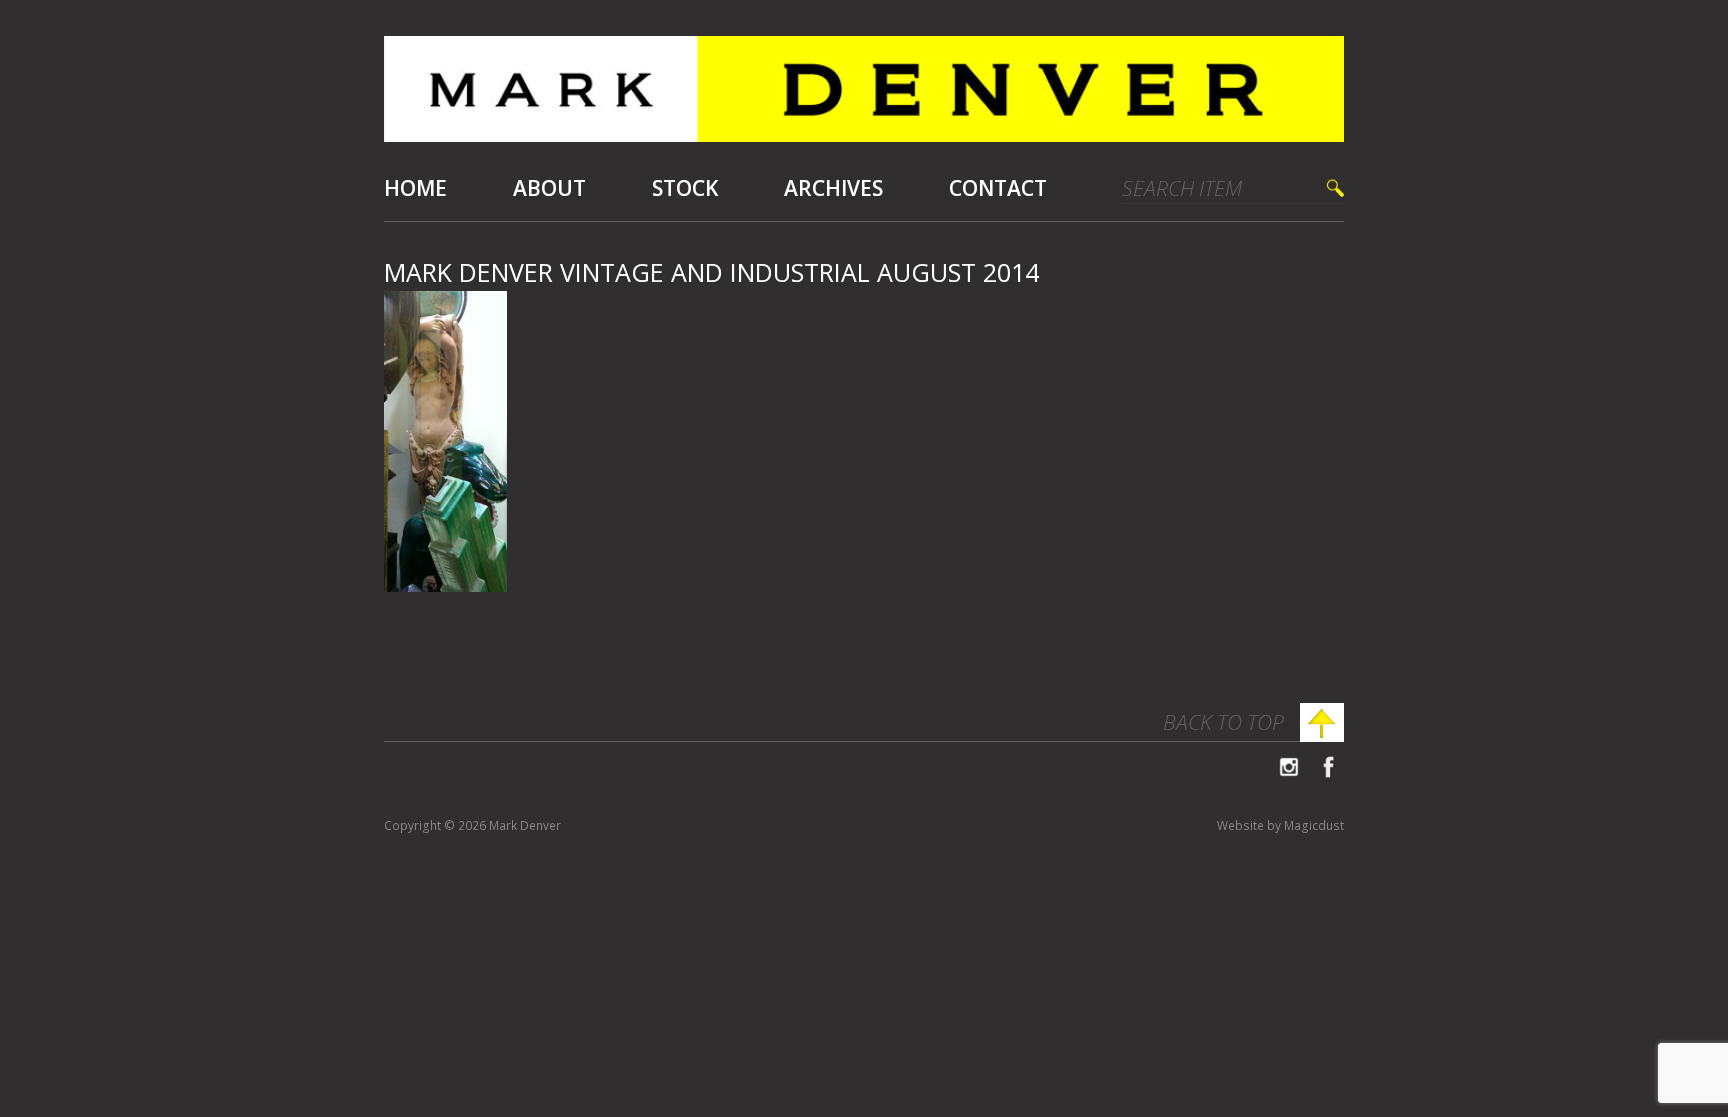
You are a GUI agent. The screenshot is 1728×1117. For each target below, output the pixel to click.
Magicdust (1314, 825)
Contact (998, 188)
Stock (685, 188)
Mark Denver (864, 96)
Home (415, 188)
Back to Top (1223, 722)
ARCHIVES (833, 188)
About (549, 188)
